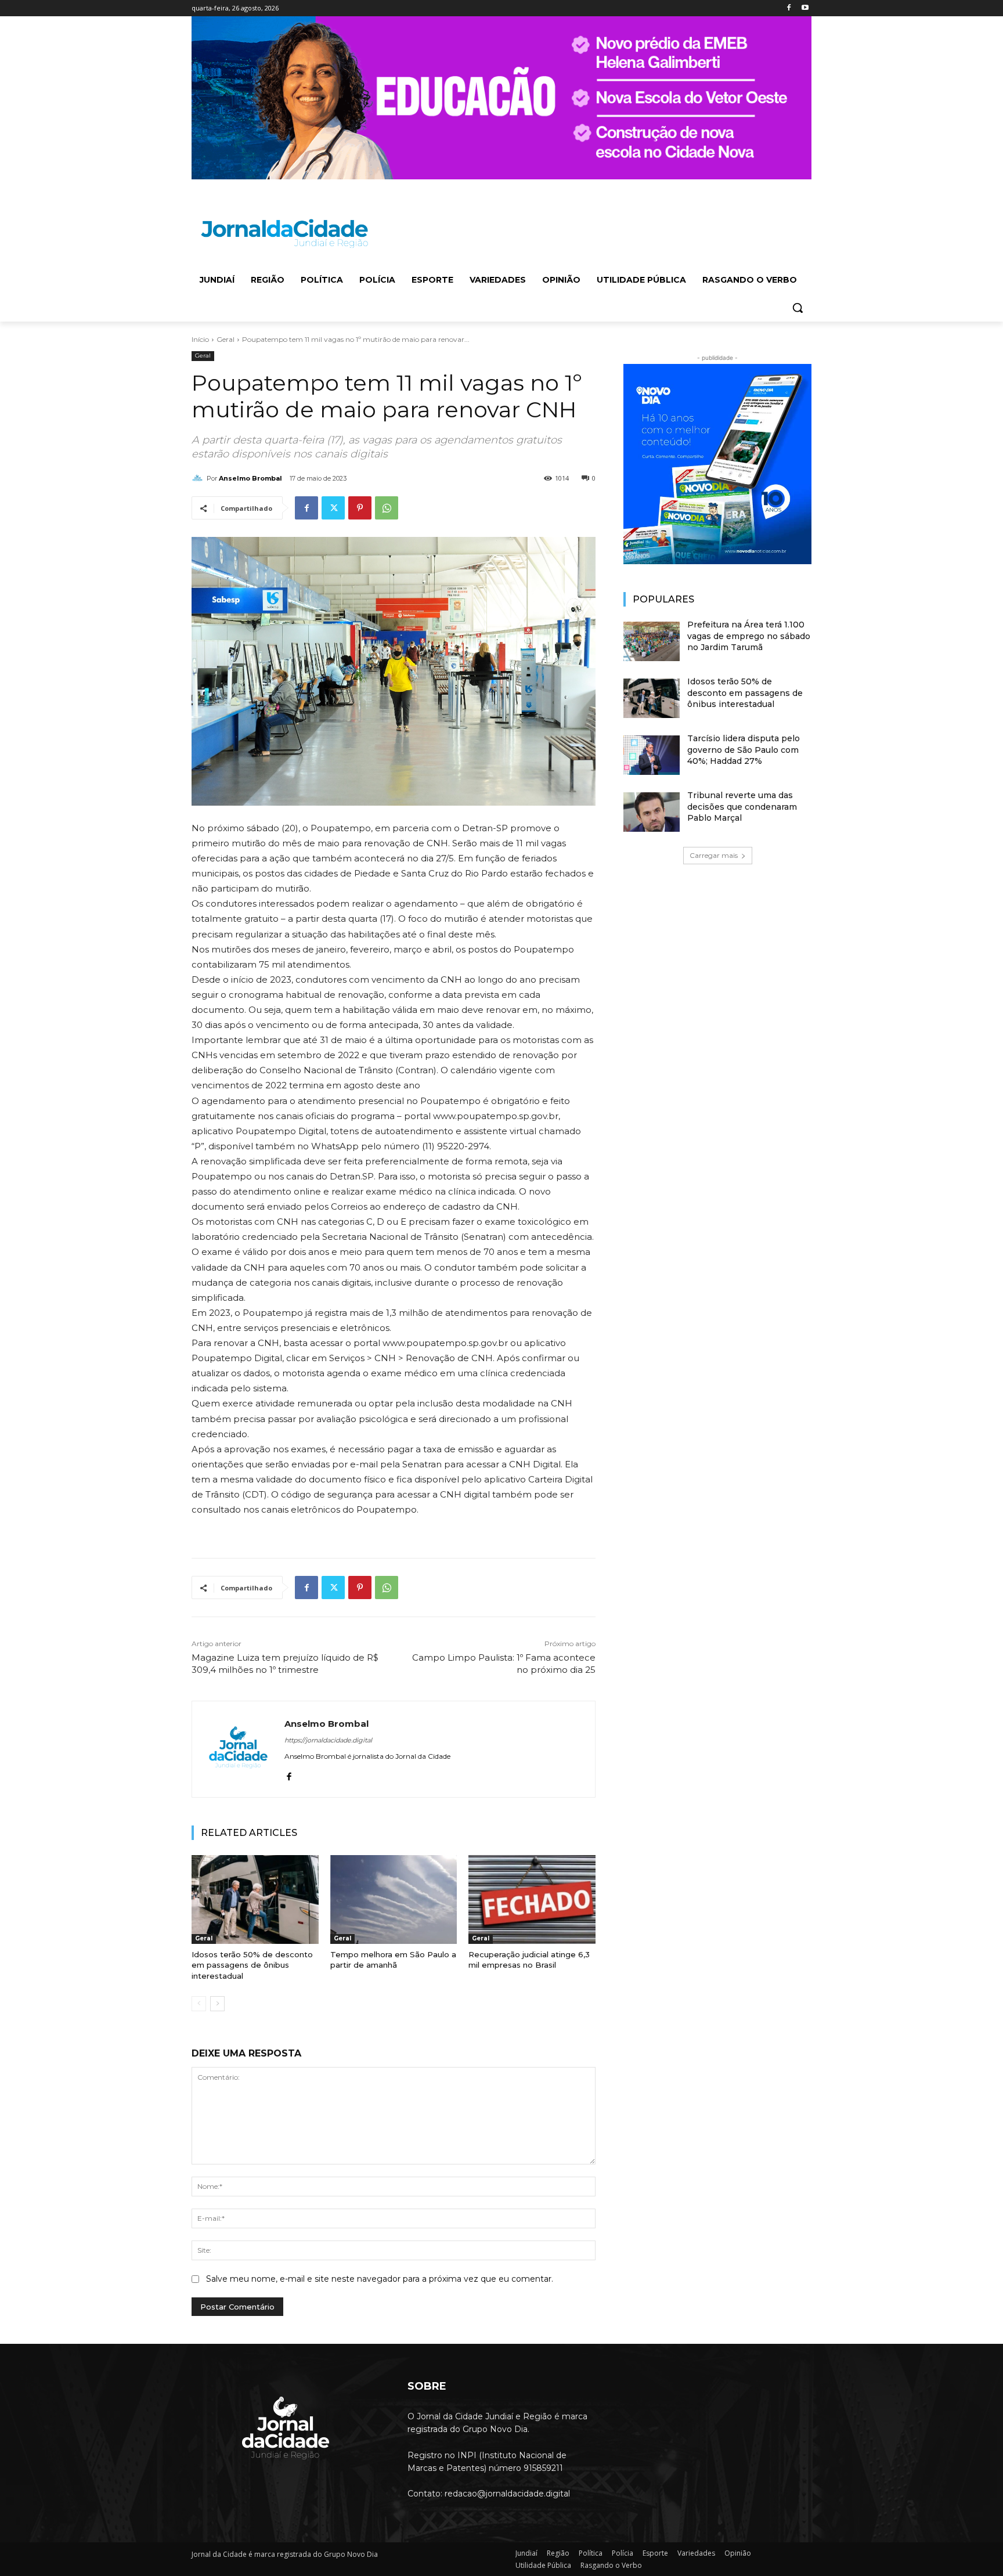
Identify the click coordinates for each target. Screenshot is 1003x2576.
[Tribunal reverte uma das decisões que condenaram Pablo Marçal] (652, 812)
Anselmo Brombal (250, 478)
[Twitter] (333, 508)
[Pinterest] (360, 508)
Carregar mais (714, 855)
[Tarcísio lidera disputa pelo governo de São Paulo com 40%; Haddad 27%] (652, 755)
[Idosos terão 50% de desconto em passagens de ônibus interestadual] (255, 1899)
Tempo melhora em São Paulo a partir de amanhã (393, 1960)
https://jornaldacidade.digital (328, 1740)
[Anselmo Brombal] (199, 478)
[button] (798, 308)
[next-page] (217, 2004)
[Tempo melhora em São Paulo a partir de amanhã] (394, 1899)
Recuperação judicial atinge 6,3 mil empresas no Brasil (529, 1960)
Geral (226, 339)
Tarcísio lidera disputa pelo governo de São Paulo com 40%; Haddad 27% (744, 750)
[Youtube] (805, 8)
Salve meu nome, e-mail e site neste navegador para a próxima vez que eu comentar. (380, 2279)
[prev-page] (199, 2004)
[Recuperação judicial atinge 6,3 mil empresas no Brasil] (532, 1899)
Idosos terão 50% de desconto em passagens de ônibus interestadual (252, 1965)
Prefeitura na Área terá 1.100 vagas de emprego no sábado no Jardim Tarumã (749, 636)
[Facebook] (789, 8)
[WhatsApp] (387, 508)
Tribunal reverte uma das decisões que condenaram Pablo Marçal (742, 807)
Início (200, 339)
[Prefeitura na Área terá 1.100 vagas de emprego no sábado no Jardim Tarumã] (652, 641)
